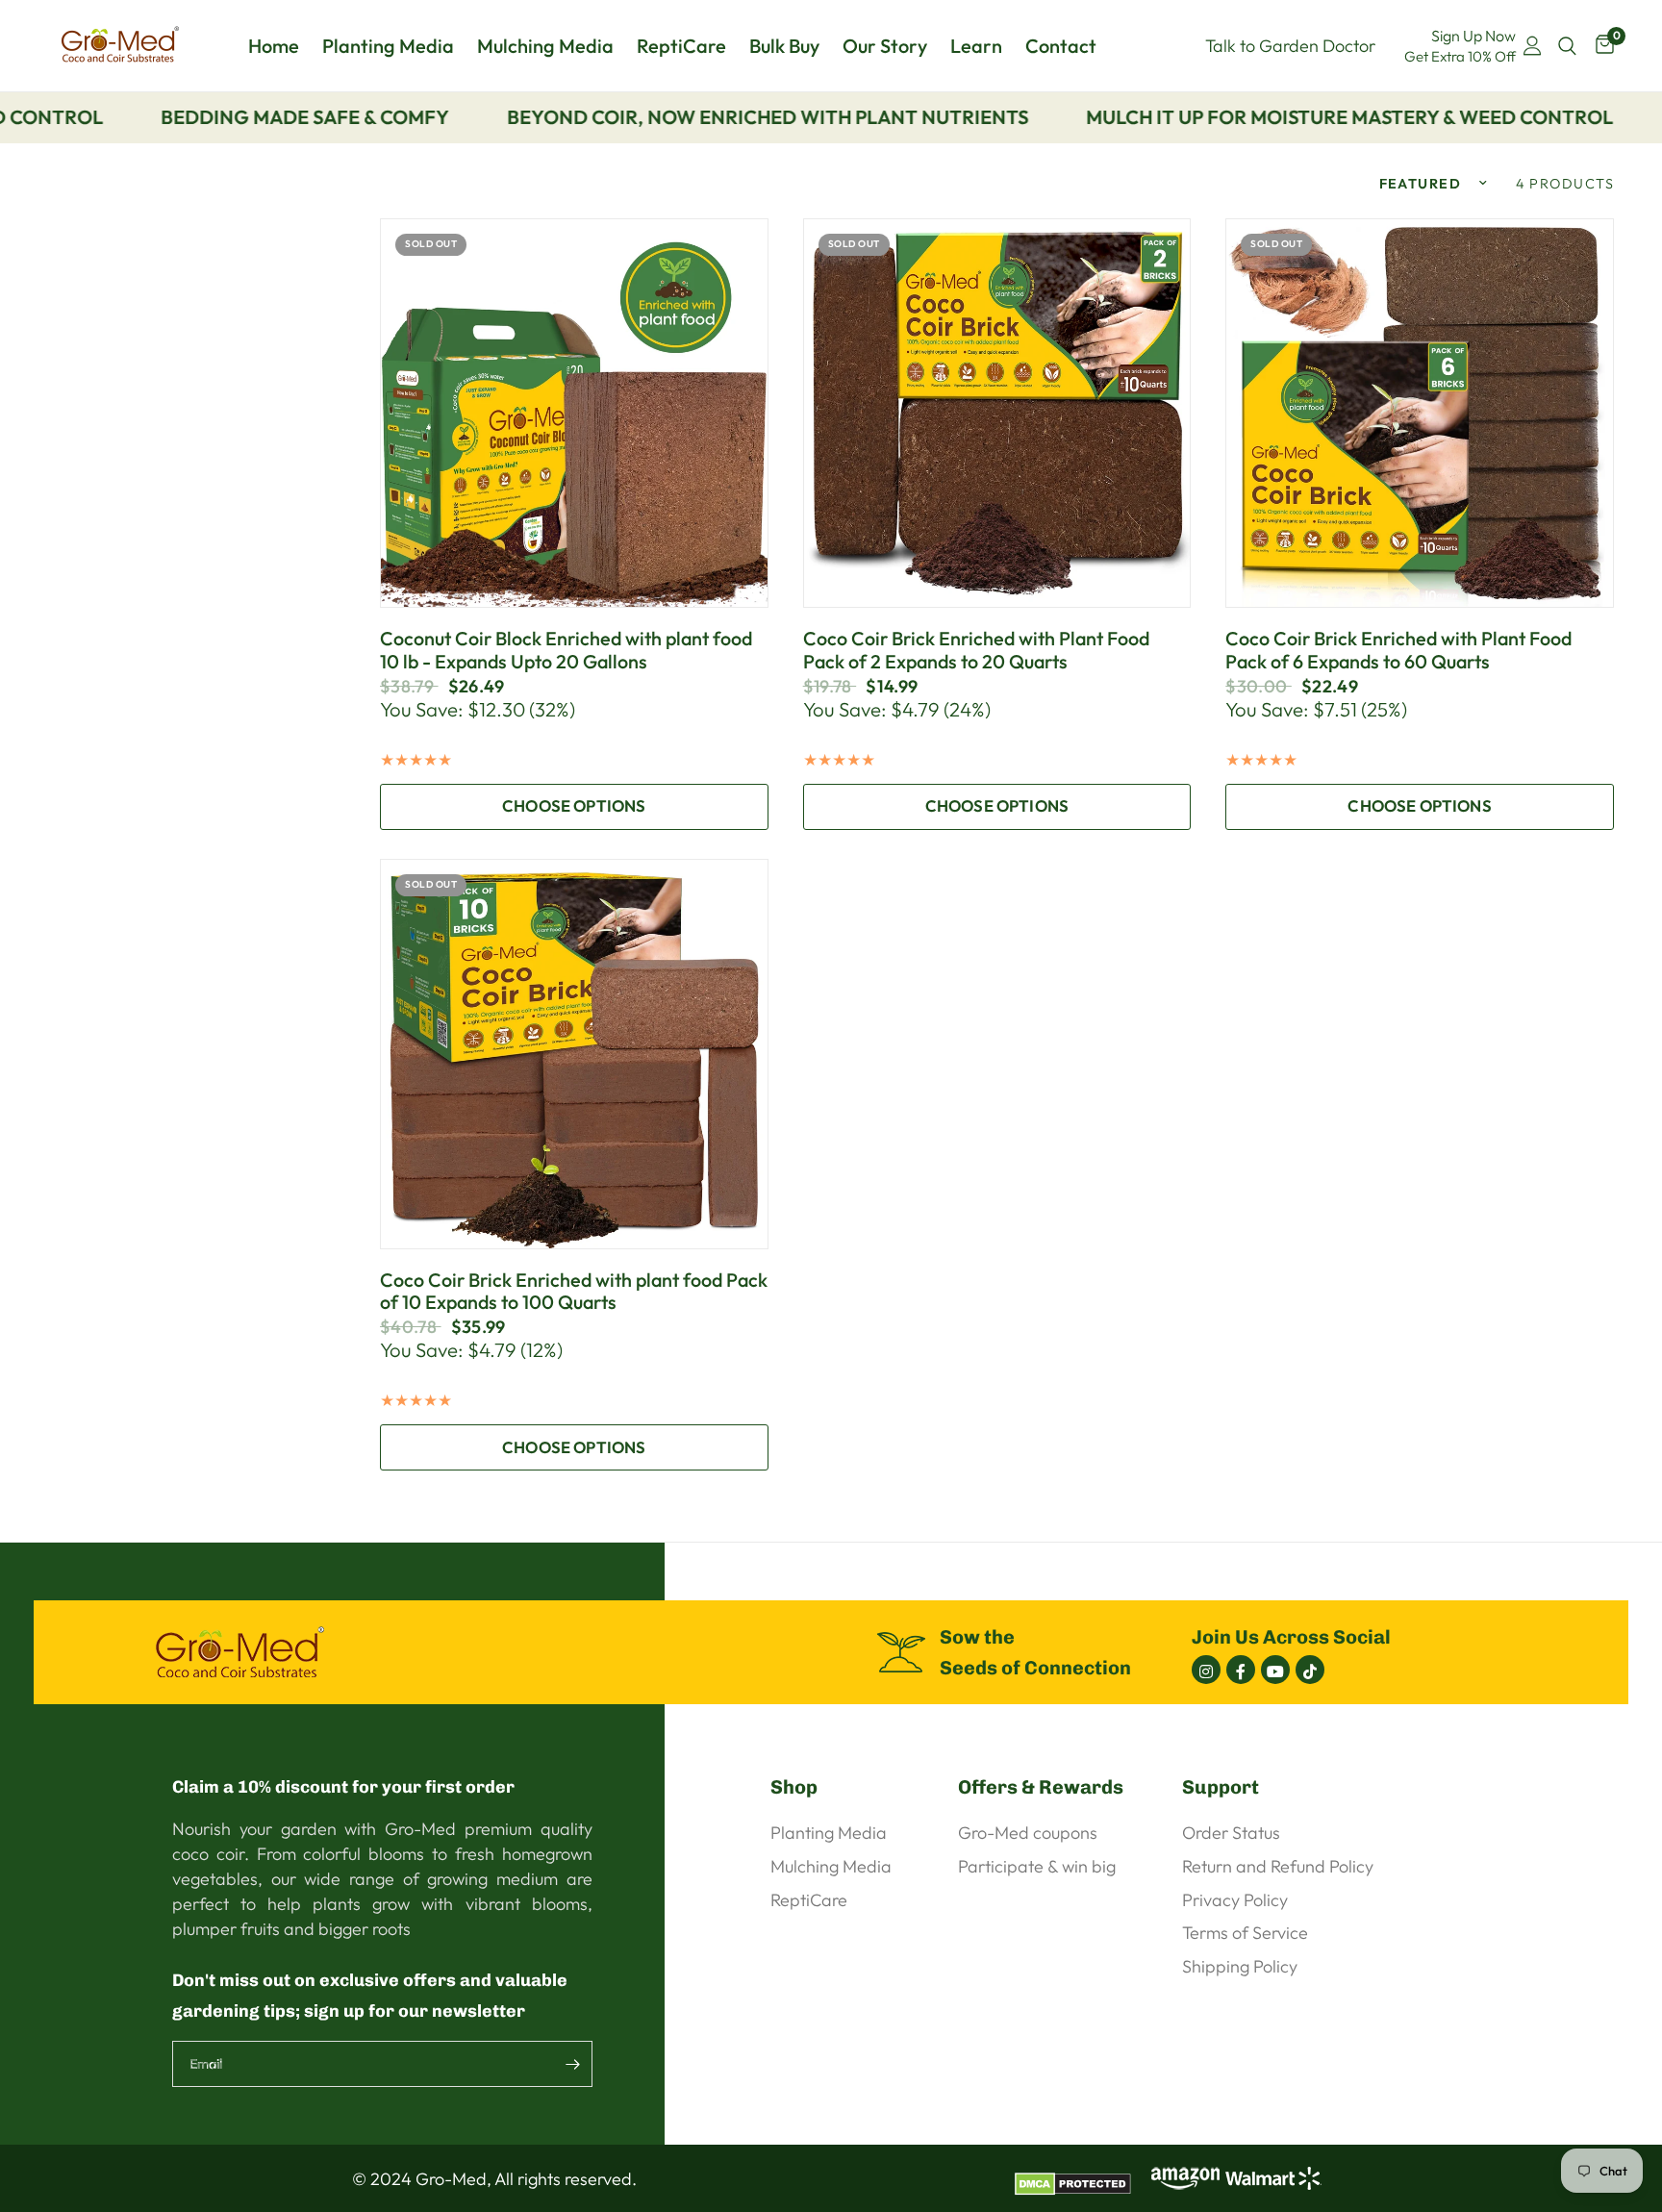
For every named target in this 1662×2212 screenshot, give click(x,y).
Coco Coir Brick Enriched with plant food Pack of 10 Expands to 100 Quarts (574, 1292)
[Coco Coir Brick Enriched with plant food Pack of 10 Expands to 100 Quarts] (574, 1054)
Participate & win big (1037, 1866)
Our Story (885, 46)
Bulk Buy (784, 46)
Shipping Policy (1240, 1966)
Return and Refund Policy (1278, 1866)
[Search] (1567, 46)
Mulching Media (545, 46)
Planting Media (388, 46)
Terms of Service (1245, 1933)
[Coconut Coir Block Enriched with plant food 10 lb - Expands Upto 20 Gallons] (574, 414)
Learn (976, 46)
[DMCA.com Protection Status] (1080, 2176)
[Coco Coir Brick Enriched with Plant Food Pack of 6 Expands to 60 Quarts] (1420, 414)
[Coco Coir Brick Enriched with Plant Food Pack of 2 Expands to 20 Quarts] (997, 414)
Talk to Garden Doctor (1290, 46)
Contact (1061, 46)
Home (274, 46)
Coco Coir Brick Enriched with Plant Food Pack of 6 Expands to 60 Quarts (1398, 650)
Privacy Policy (1235, 1900)
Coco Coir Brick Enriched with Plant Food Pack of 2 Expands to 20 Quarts (976, 650)
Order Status (1231, 1833)
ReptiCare (681, 46)
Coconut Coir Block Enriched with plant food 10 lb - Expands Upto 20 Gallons (566, 650)
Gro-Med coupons (1028, 1833)
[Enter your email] (573, 2064)
